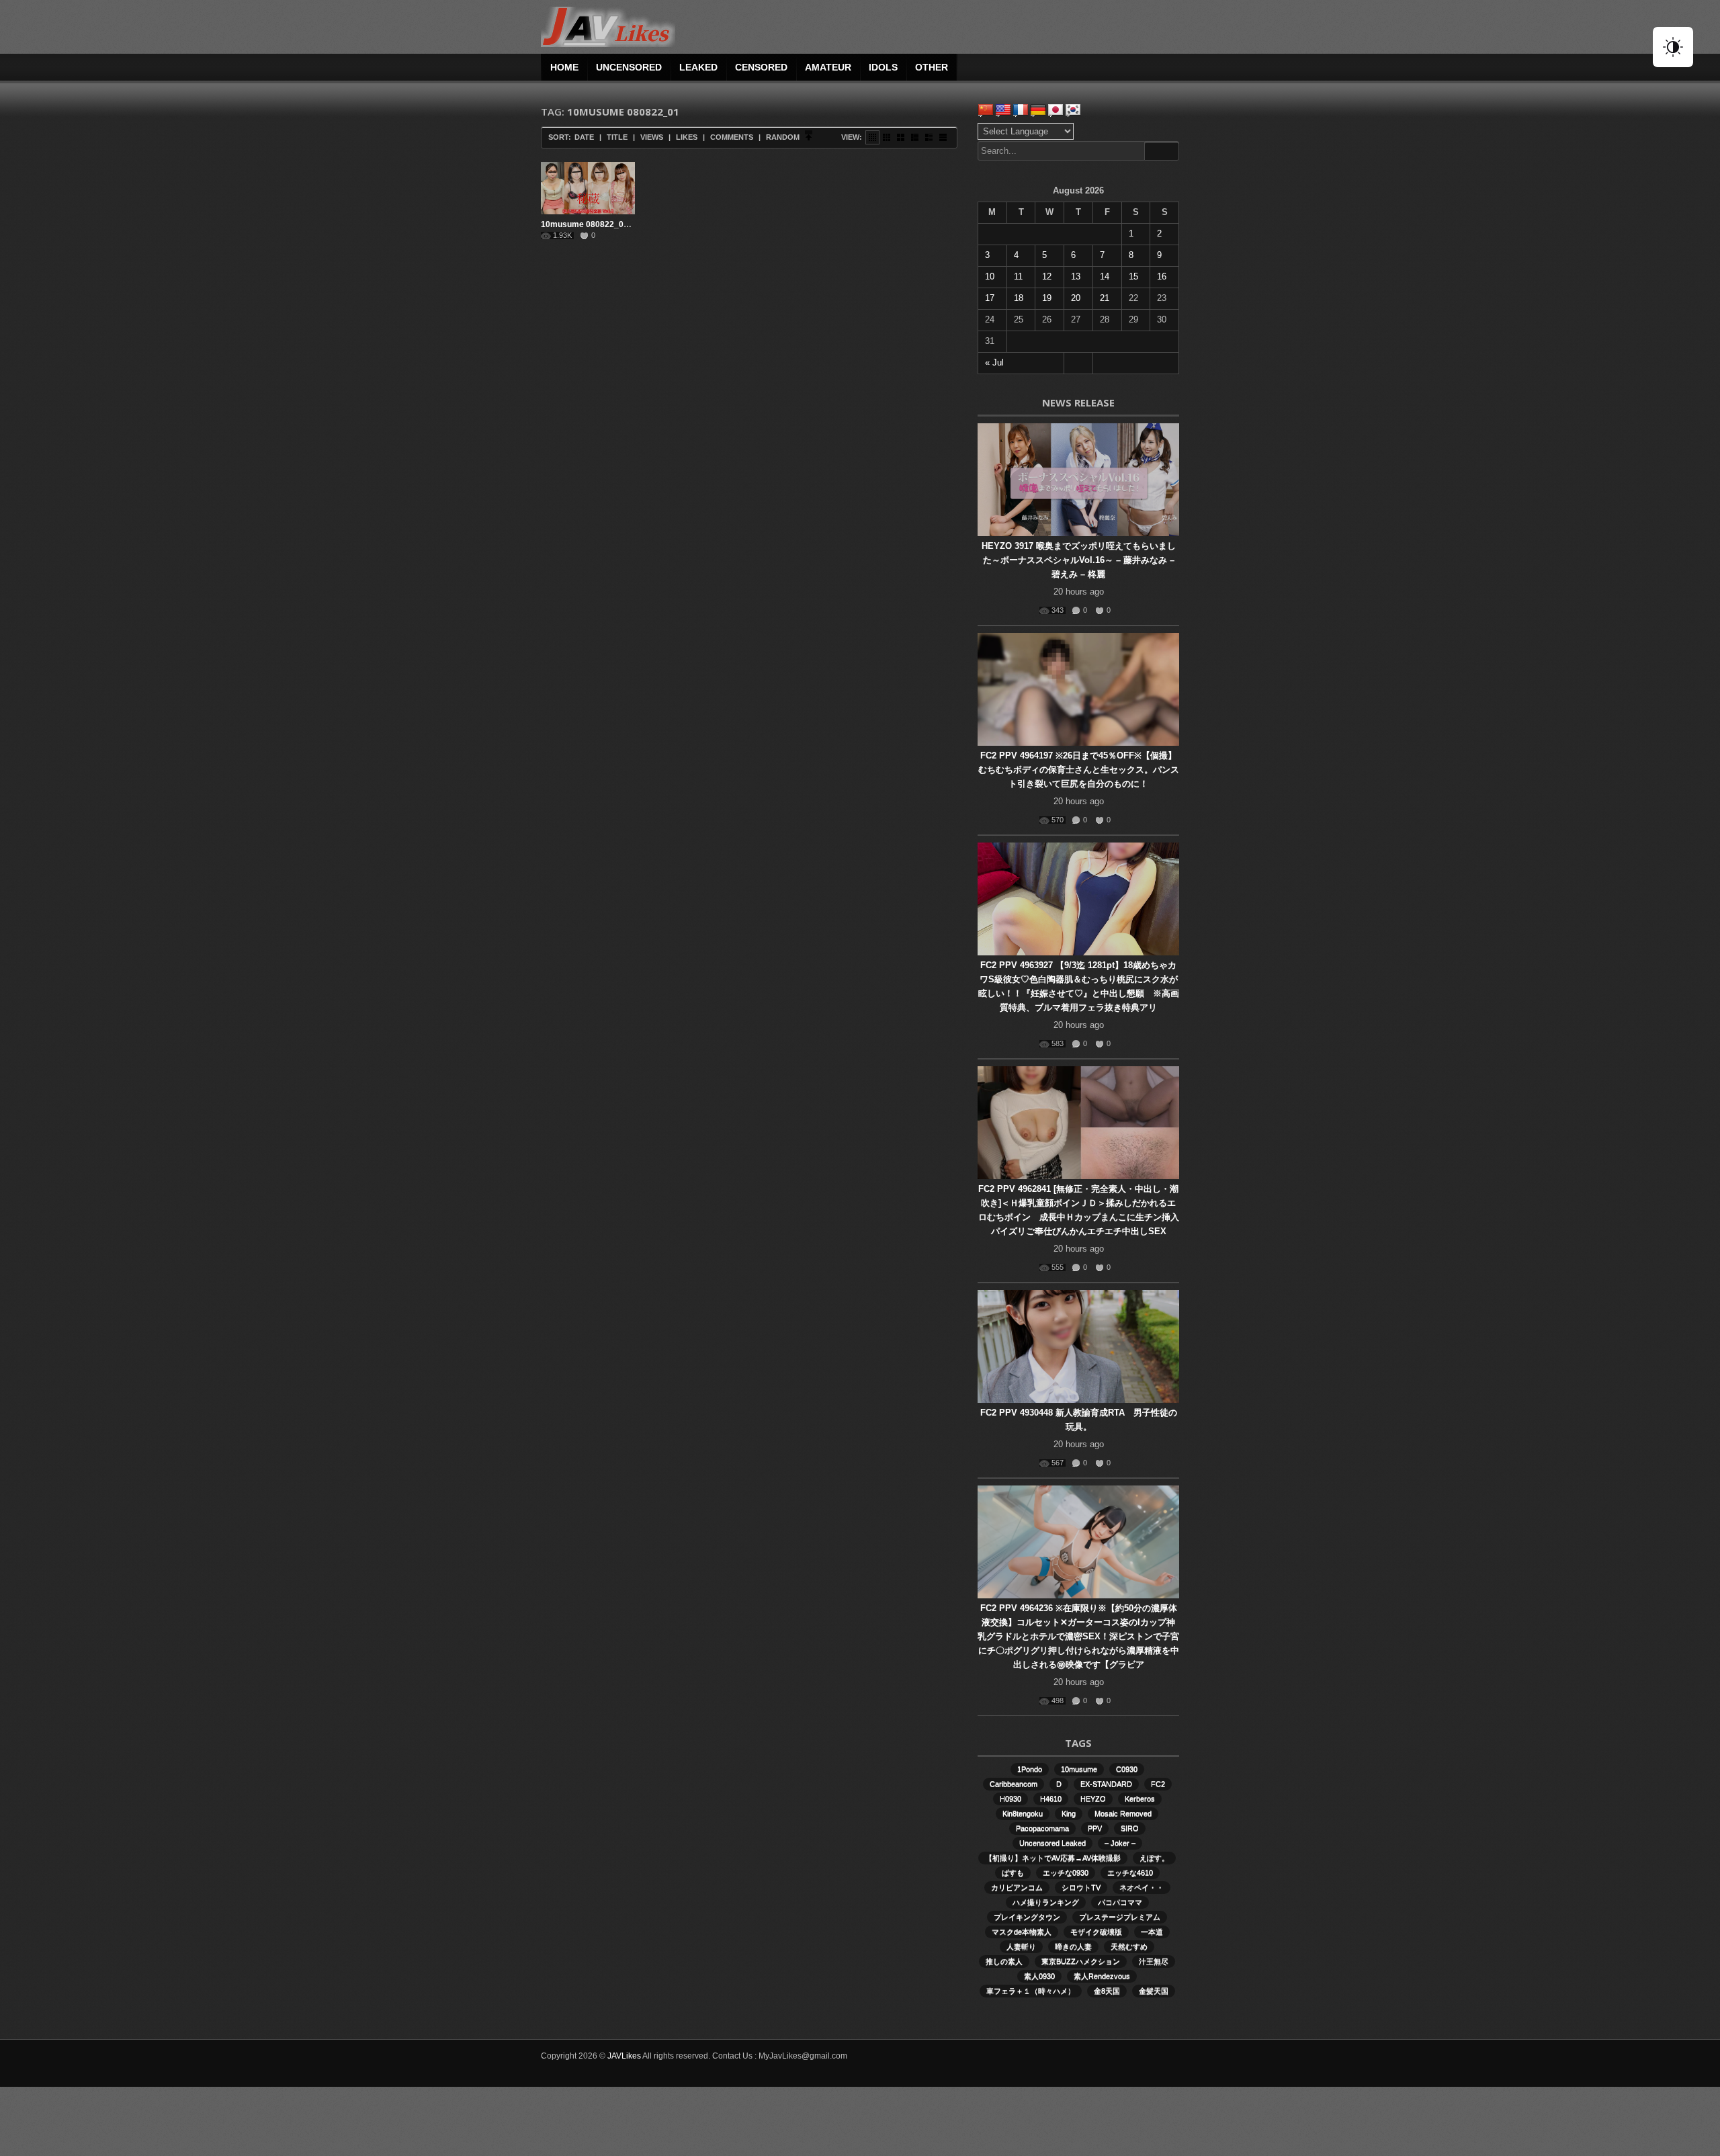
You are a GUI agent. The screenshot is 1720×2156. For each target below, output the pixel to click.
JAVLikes (624, 2056)
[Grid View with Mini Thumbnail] (872, 137)
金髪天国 (1154, 1991)
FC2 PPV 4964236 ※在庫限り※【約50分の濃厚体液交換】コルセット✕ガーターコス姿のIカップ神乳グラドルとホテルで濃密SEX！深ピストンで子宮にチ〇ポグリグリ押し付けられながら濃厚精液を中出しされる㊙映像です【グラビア (1078, 1636)
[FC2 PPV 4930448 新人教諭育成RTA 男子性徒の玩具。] (1078, 1346)
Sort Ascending (809, 137)
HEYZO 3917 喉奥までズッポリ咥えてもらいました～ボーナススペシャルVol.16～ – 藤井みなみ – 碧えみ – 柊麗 (1079, 560)
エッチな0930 (1066, 1872)
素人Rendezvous (1102, 1976)
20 (1076, 298)
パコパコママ (1120, 1902)
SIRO (1130, 1828)
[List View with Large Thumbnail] (943, 137)
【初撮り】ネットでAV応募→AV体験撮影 (1053, 1858)
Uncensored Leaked (1052, 1843)
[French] (1021, 110)
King (1069, 1813)
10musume (1079, 1769)
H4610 (1051, 1799)
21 (1105, 298)
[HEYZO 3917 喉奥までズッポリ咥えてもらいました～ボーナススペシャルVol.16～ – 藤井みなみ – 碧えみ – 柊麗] (1078, 480)
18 (1019, 298)
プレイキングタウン (1027, 1917)
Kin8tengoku (1023, 1813)
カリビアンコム (1017, 1887)
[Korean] (1073, 110)
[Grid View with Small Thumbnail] (887, 137)
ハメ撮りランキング (1046, 1902)
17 (990, 298)
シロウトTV (1081, 1887)
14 (1105, 276)
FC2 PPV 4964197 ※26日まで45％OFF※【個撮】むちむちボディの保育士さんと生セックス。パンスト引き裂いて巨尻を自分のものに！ (1079, 770)
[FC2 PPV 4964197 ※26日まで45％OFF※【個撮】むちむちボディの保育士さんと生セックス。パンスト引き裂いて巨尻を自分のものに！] (1078, 689)
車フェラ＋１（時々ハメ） (1031, 1991)
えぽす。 (1154, 1858)
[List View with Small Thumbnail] (915, 137)
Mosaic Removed (1123, 1813)
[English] (1003, 110)
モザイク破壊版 (1096, 1932)
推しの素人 (1004, 1961)
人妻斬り (1021, 1946)
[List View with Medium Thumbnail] (929, 137)
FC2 (1158, 1784)
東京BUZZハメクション (1081, 1961)
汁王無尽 (1154, 1961)
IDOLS (883, 67)
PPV (1095, 1828)
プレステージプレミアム (1120, 1917)
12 (1047, 276)
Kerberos (1140, 1799)
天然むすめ (1129, 1946)
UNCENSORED (629, 67)
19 (1047, 298)
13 (1076, 276)
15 (1133, 276)
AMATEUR (828, 67)
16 (1162, 276)
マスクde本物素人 (1022, 1932)
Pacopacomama (1042, 1828)
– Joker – (1120, 1843)
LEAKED (698, 67)
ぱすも (1013, 1872)
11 (1018, 276)
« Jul (994, 362)
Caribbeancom (1014, 1784)
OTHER (932, 67)
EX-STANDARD (1106, 1784)
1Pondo (1030, 1769)
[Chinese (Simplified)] (986, 110)
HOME (564, 67)
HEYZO (1093, 1799)
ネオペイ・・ (1142, 1887)
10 (990, 276)
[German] (1038, 110)
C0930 (1127, 1769)
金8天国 (1107, 1991)
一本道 (1152, 1932)
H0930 (1010, 1799)
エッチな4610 (1130, 1872)
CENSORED (761, 67)
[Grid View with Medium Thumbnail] (901, 137)
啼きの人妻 (1073, 1946)
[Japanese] (1056, 110)
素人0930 (1039, 1976)
